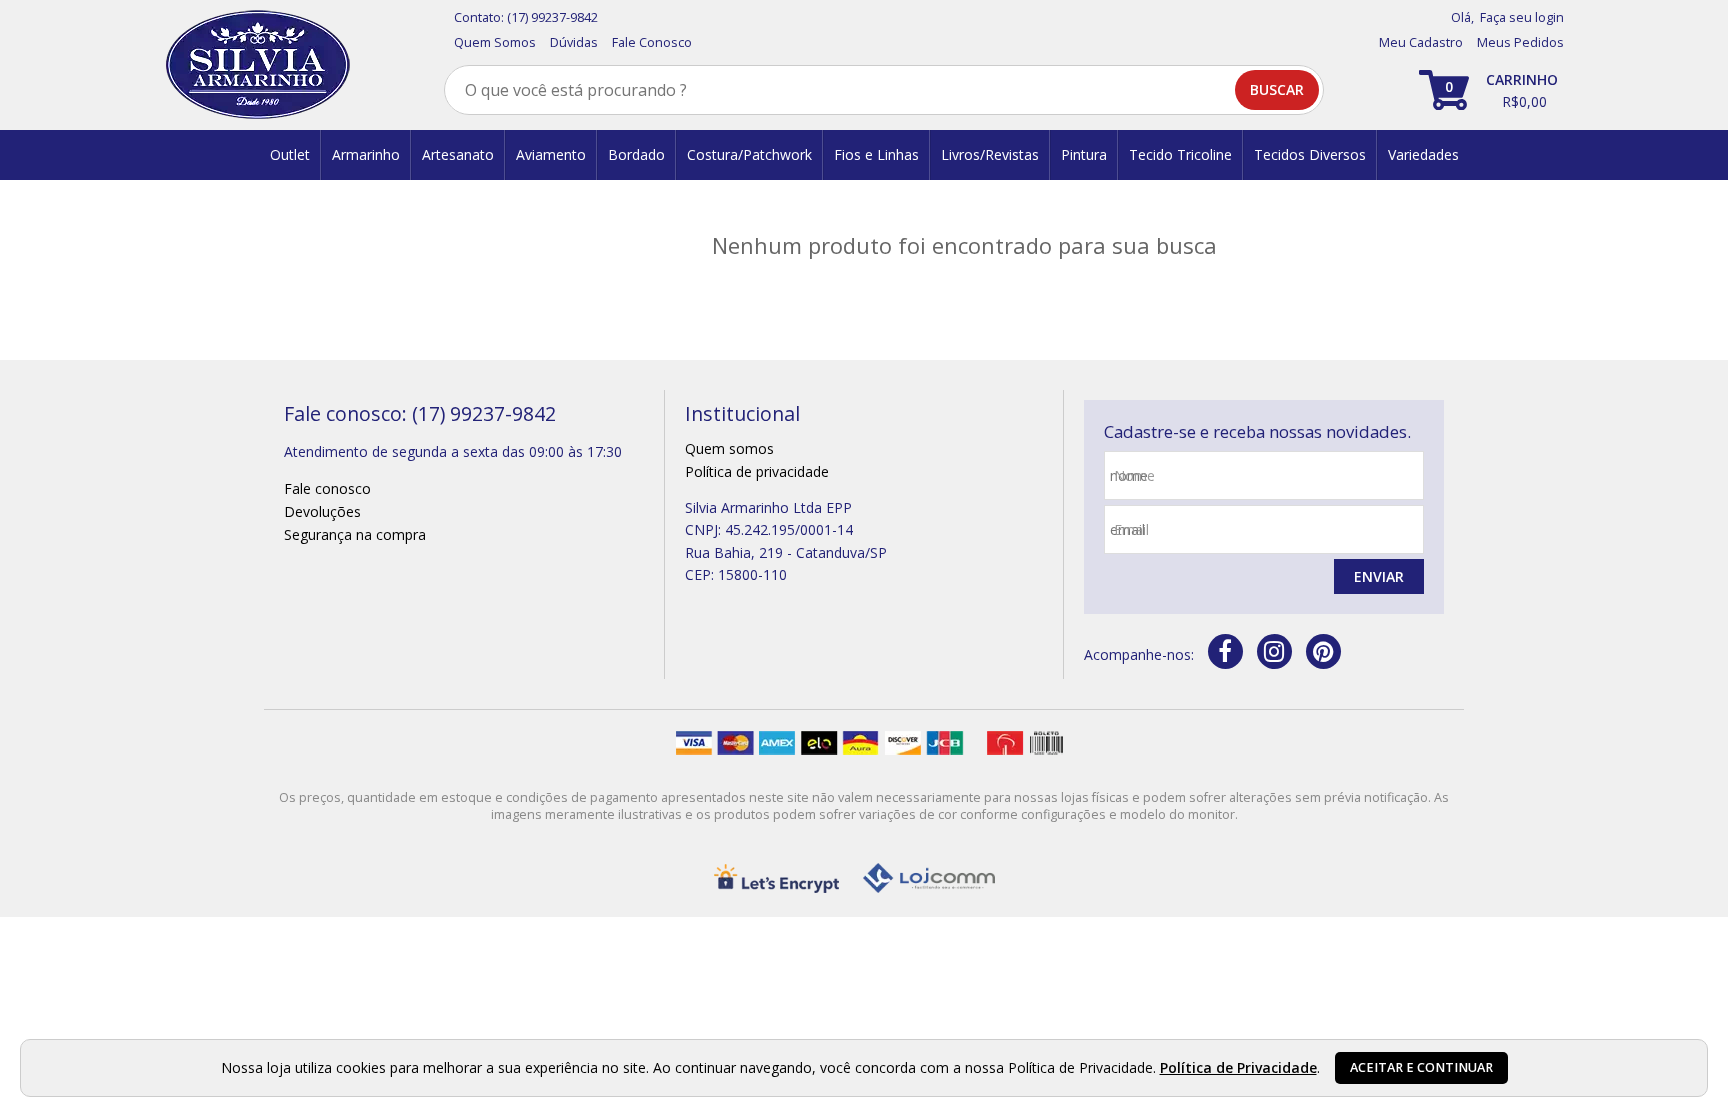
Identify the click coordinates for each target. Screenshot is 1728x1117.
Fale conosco (327, 488)
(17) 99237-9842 (552, 17)
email (1131, 529)
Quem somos (729, 448)
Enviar (1379, 576)
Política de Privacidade (1238, 1067)
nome (1134, 475)
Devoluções (322, 511)
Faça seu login (1522, 17)
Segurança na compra (355, 534)
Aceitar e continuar (1421, 1067)
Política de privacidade (757, 471)
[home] (257, 65)
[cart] (1491, 90)
